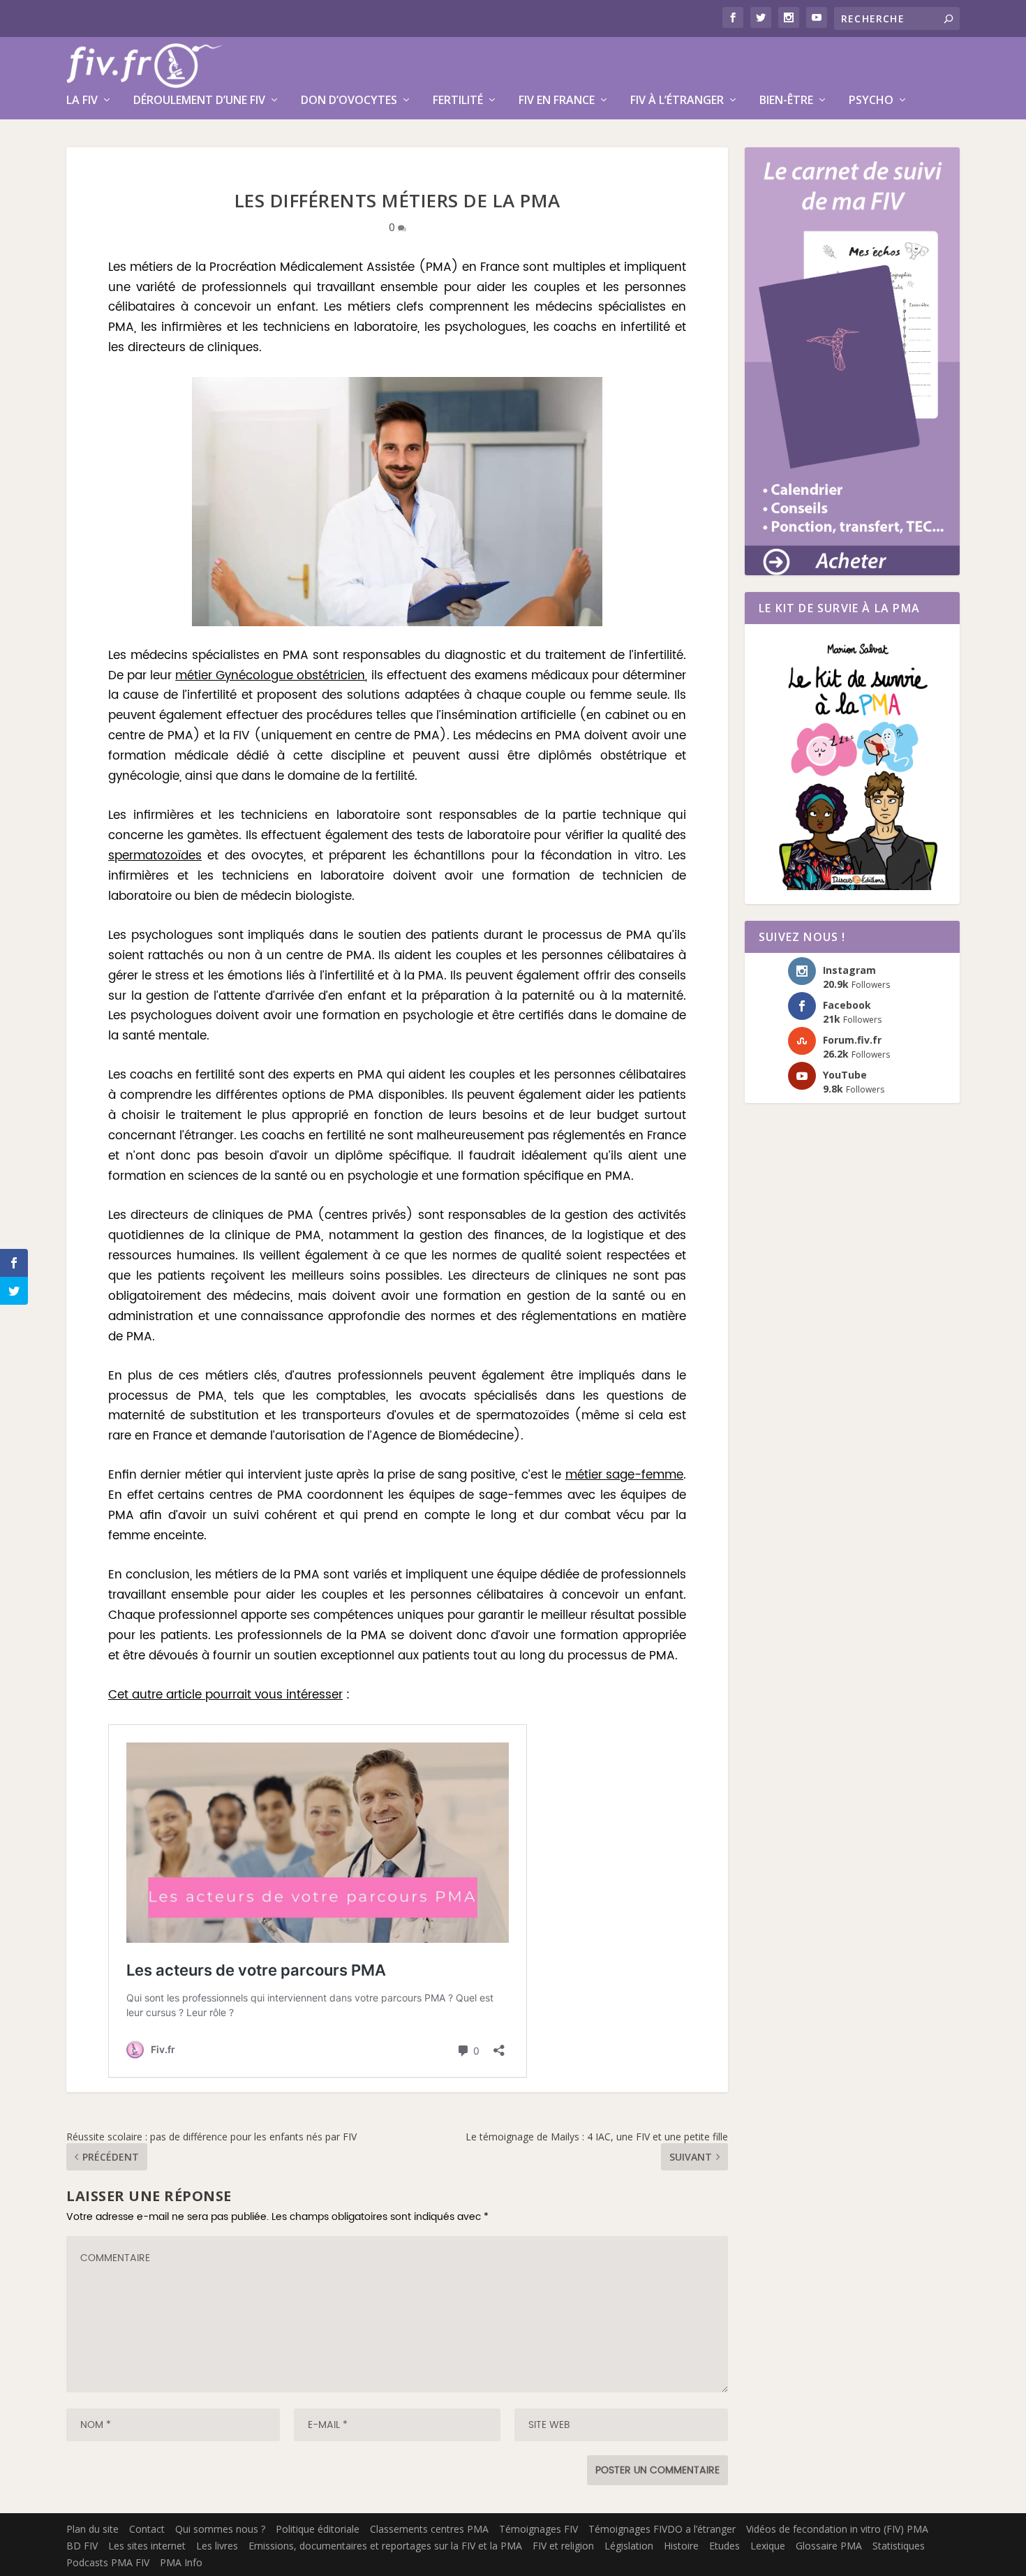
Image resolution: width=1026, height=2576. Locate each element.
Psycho (871, 101)
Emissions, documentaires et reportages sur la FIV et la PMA (385, 2546)
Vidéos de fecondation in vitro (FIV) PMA (837, 2529)
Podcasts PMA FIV (108, 2562)
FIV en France (557, 101)
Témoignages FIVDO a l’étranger (662, 2529)
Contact (147, 2529)
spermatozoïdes (155, 856)
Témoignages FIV (538, 2529)
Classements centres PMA (429, 2529)
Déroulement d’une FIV (199, 101)
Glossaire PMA (829, 2546)
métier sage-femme (624, 1475)
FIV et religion (563, 2546)
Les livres (217, 2546)
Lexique (768, 2546)
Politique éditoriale (318, 2529)
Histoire (681, 2546)
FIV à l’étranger (677, 101)
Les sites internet (147, 2546)
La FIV (82, 101)
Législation (629, 2546)
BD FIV (82, 2546)
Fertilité (458, 101)
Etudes (724, 2546)
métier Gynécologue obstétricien (270, 676)
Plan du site (92, 2529)
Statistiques (899, 2546)
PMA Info (181, 2562)
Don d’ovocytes (349, 101)
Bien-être (786, 101)
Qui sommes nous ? (220, 2529)
